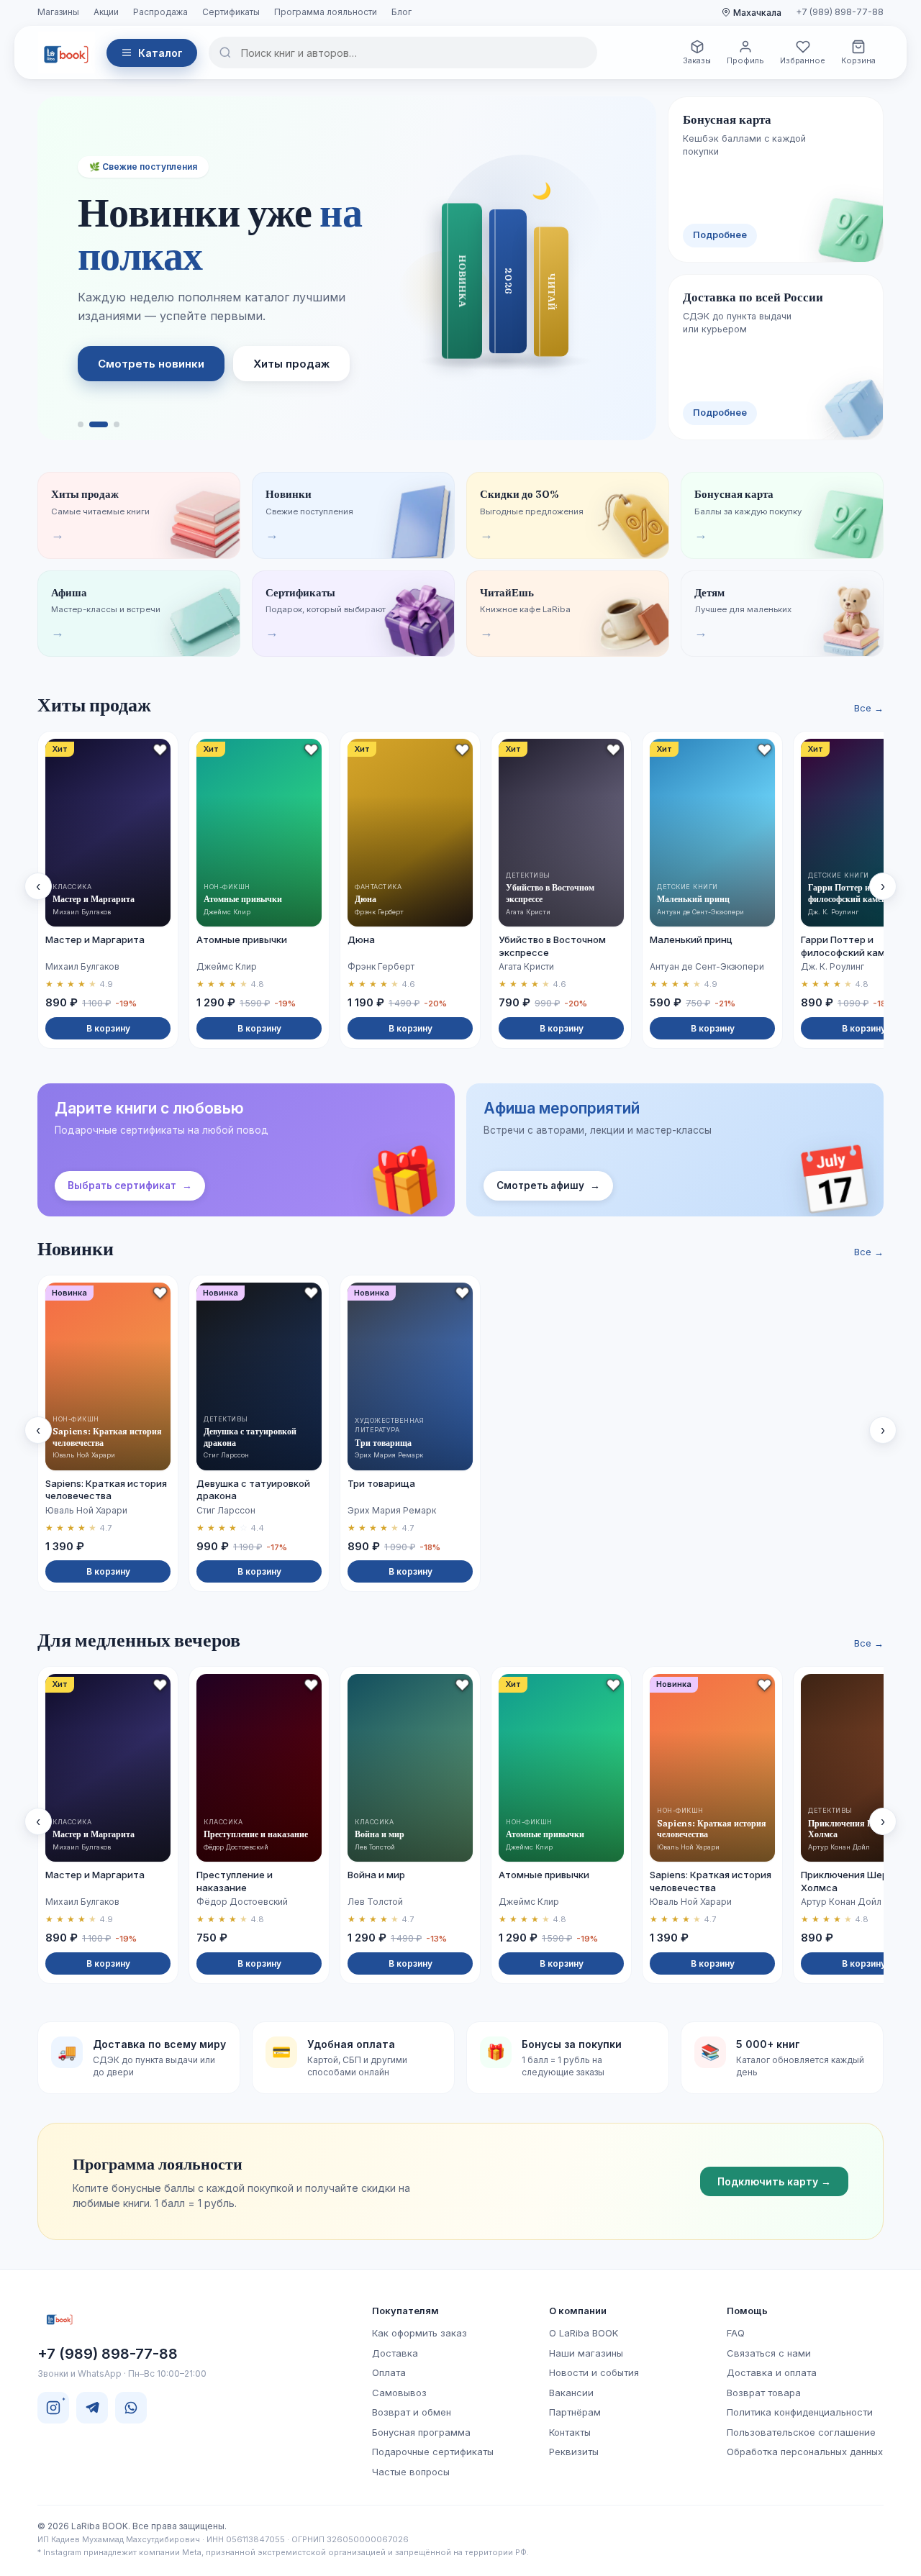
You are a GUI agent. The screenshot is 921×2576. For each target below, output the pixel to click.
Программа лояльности (326, 12)
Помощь (747, 2311)
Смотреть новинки (151, 364)
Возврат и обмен (412, 2412)
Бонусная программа (421, 2432)
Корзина (858, 60)
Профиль (745, 60)
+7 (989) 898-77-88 (840, 12)
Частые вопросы (411, 2472)
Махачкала (757, 13)
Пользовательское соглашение (801, 2432)
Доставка (395, 2353)
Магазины (58, 12)
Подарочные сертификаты (433, 2452)
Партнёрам (575, 2412)
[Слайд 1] (81, 424)
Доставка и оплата (772, 2372)
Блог (401, 12)
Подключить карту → (774, 2181)
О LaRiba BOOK (584, 2333)
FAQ (736, 2333)
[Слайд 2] (99, 424)
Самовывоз (399, 2393)
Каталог (160, 53)
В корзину (108, 1028)
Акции (106, 12)
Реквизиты (574, 2452)
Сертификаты (231, 12)
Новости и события (594, 2372)
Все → (869, 708)
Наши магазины (586, 2353)
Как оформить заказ (419, 2333)
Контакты (570, 2432)
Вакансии (571, 2393)
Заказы (697, 60)
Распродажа (160, 12)
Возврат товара (764, 2393)
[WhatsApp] (131, 2408)
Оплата (389, 2372)
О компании (578, 2311)
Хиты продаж (291, 364)
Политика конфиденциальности (800, 2412)
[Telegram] (92, 2408)
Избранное (803, 60)
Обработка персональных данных (805, 2452)
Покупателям (405, 2311)
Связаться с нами (769, 2353)
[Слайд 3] (117, 424)
